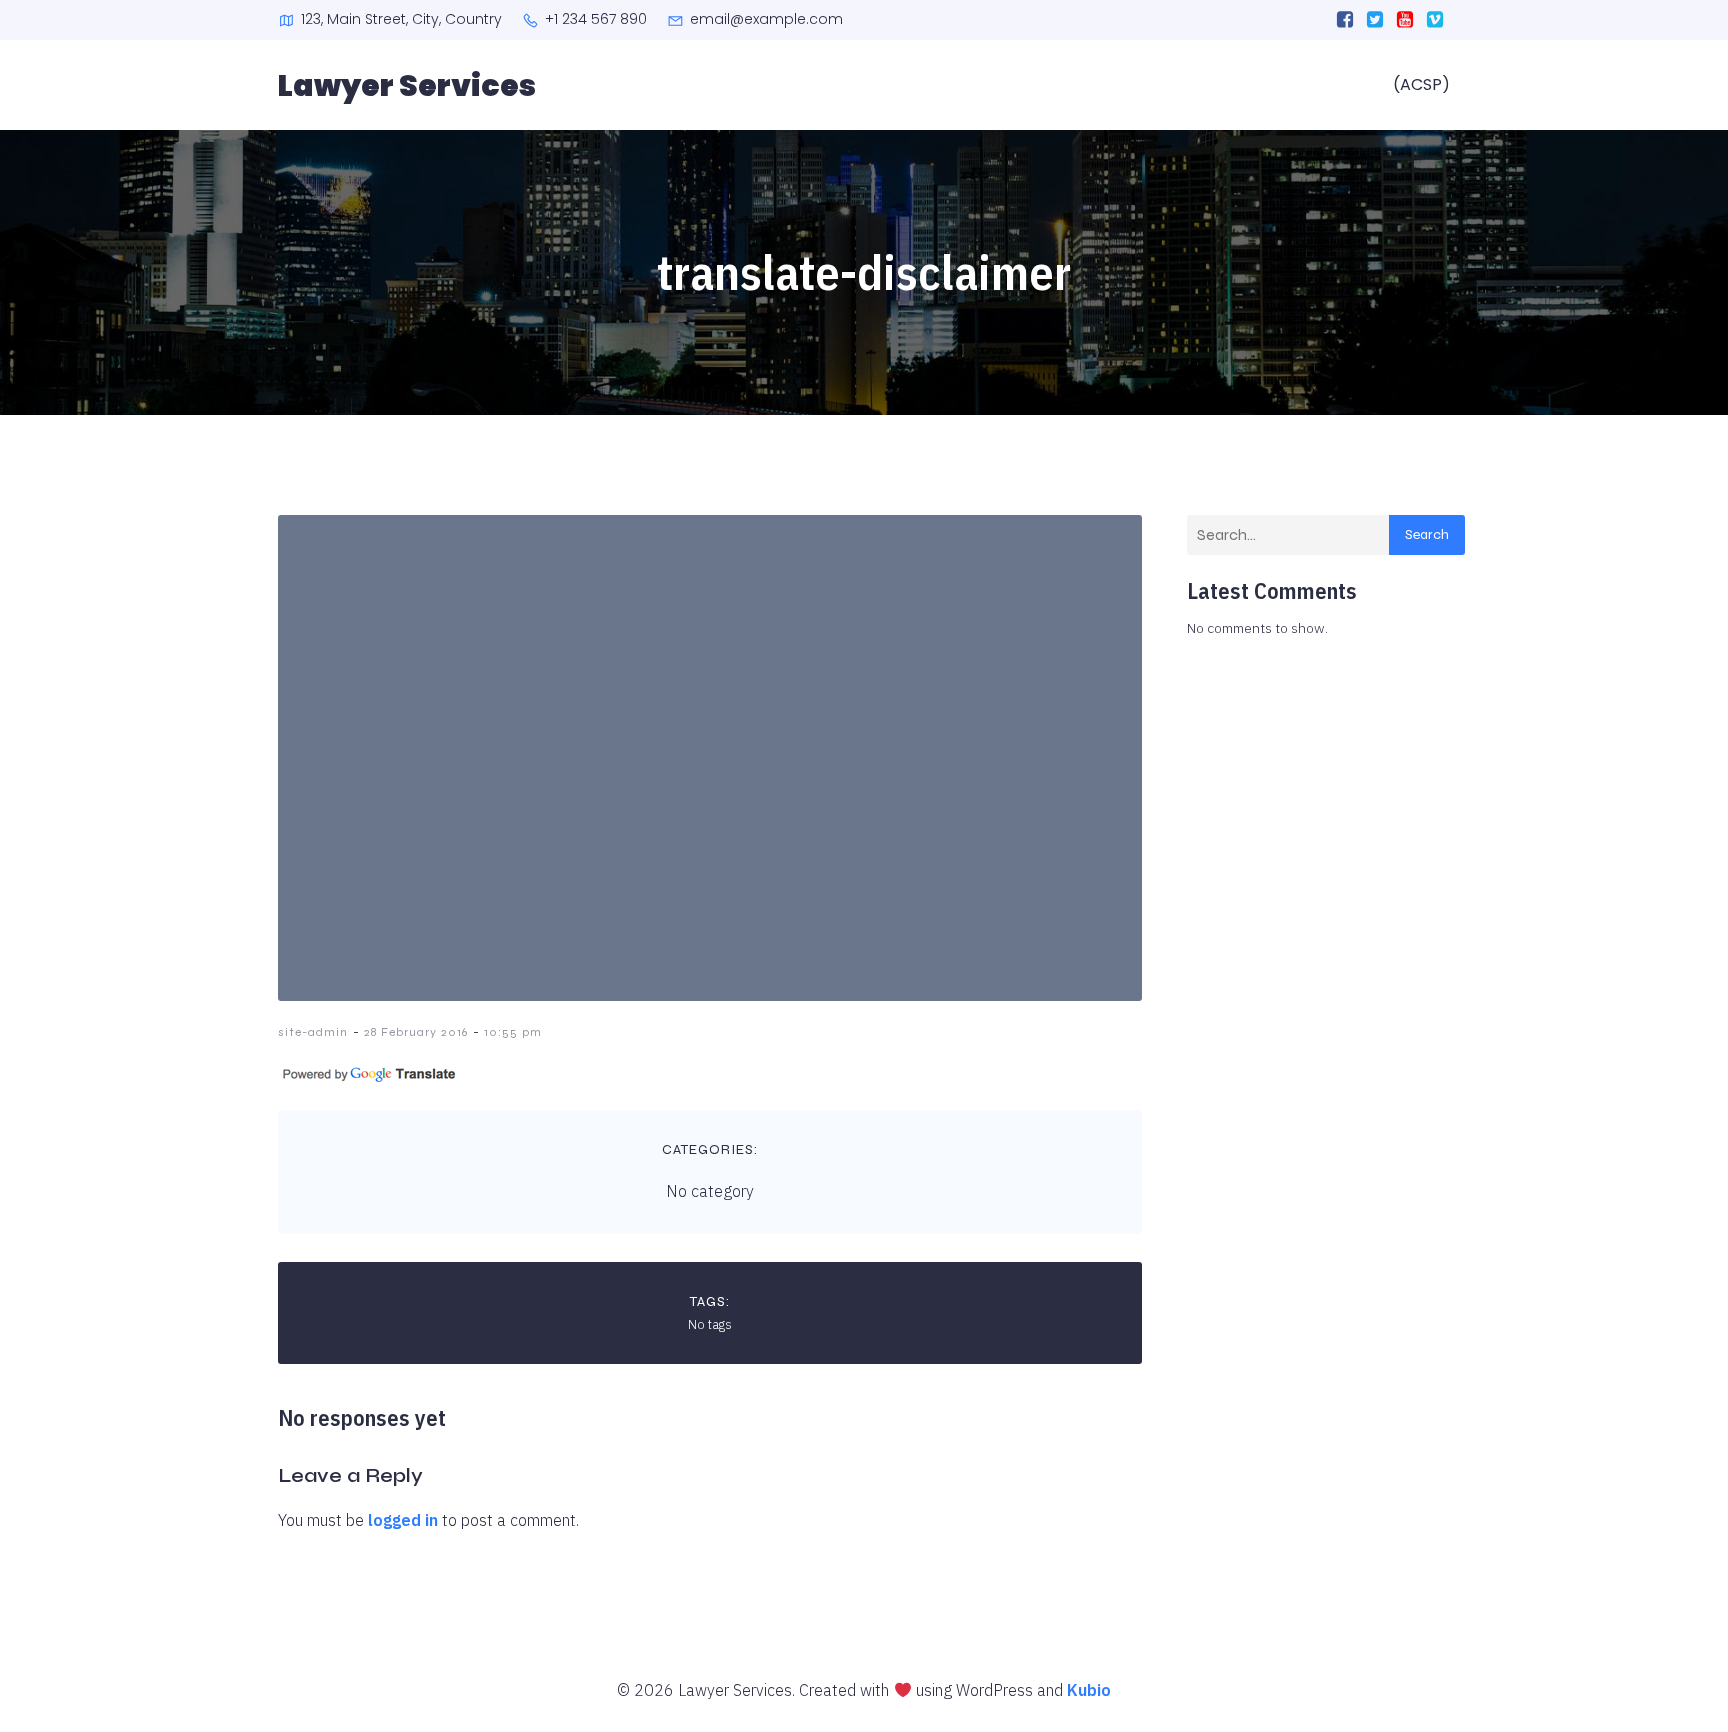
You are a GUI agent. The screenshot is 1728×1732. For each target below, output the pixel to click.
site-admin (313, 1032)
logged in (403, 1520)
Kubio (1089, 1690)
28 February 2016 (416, 1032)
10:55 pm (513, 1032)
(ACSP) (1421, 84)
